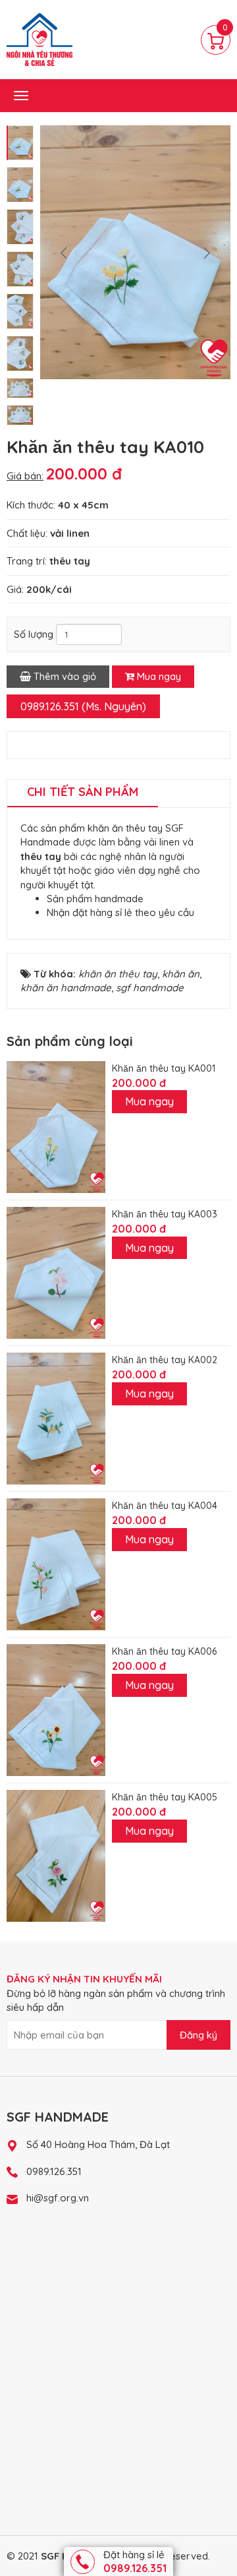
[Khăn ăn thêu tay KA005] (56, 1855)
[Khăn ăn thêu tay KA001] (56, 1125)
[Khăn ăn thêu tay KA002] (56, 1418)
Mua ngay (158, 676)
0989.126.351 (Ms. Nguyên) (83, 706)
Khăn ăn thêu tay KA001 (164, 1068)
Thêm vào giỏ (64, 676)
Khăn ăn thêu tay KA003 (165, 1214)
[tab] (83, 793)
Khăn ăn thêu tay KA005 (165, 1797)
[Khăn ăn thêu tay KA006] (56, 1709)
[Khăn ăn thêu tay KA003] (56, 1272)
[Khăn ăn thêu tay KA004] (56, 1563)
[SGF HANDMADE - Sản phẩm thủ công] (39, 39)
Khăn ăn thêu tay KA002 (165, 1360)
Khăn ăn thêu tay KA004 (165, 1506)
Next (207, 253)
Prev (64, 253)
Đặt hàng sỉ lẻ (135, 2561)
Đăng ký (198, 2035)
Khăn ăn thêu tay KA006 (164, 1651)
